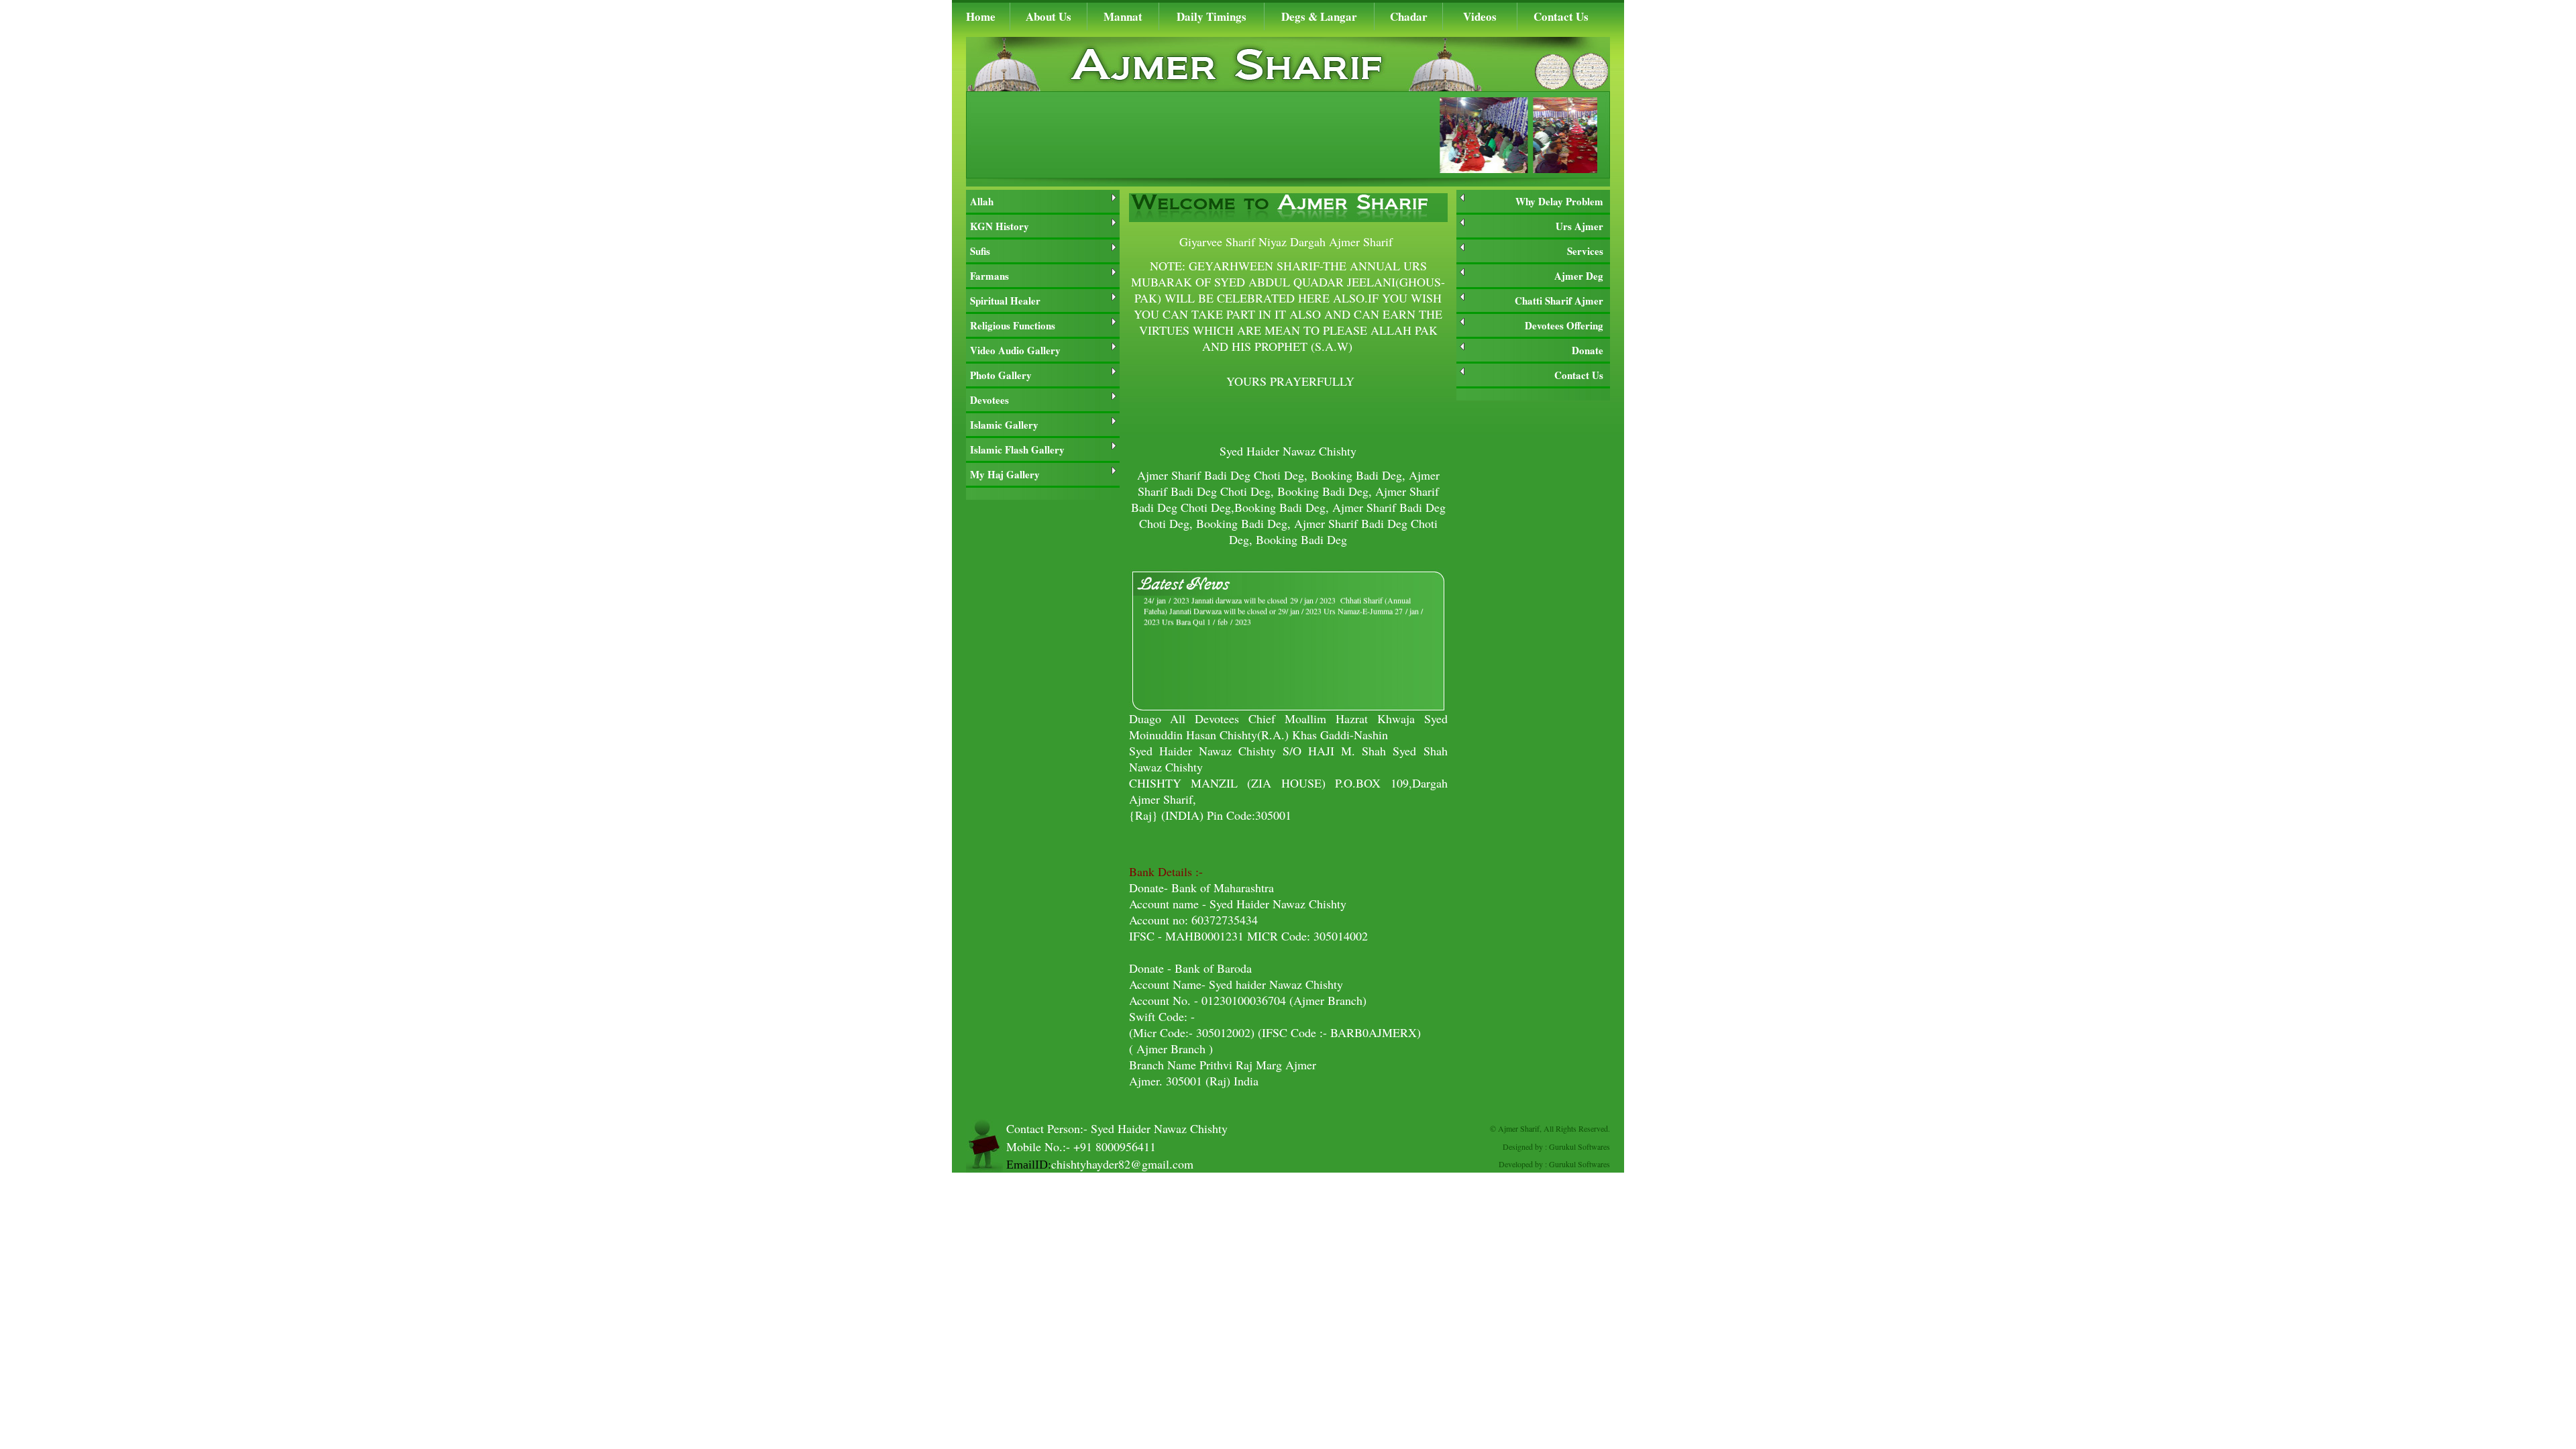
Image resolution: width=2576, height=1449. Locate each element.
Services (1585, 251)
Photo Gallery (1001, 375)
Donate (1588, 350)
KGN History (1000, 226)
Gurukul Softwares (1579, 1146)
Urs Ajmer (1579, 226)
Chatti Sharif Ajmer (1559, 301)
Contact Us (1561, 16)
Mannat (1123, 16)
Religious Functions (1013, 325)
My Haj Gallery (1005, 474)
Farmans (989, 276)
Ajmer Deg (1579, 276)
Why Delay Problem (1559, 201)
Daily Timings (1212, 16)
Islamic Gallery (1004, 425)
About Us (1049, 16)
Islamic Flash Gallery (1017, 449)
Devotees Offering (1564, 325)
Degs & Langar (1319, 16)
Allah (982, 201)
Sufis (980, 251)
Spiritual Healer (1005, 301)
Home (981, 16)
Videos (1480, 16)
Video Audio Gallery (1015, 350)
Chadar (1409, 16)
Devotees (989, 400)
